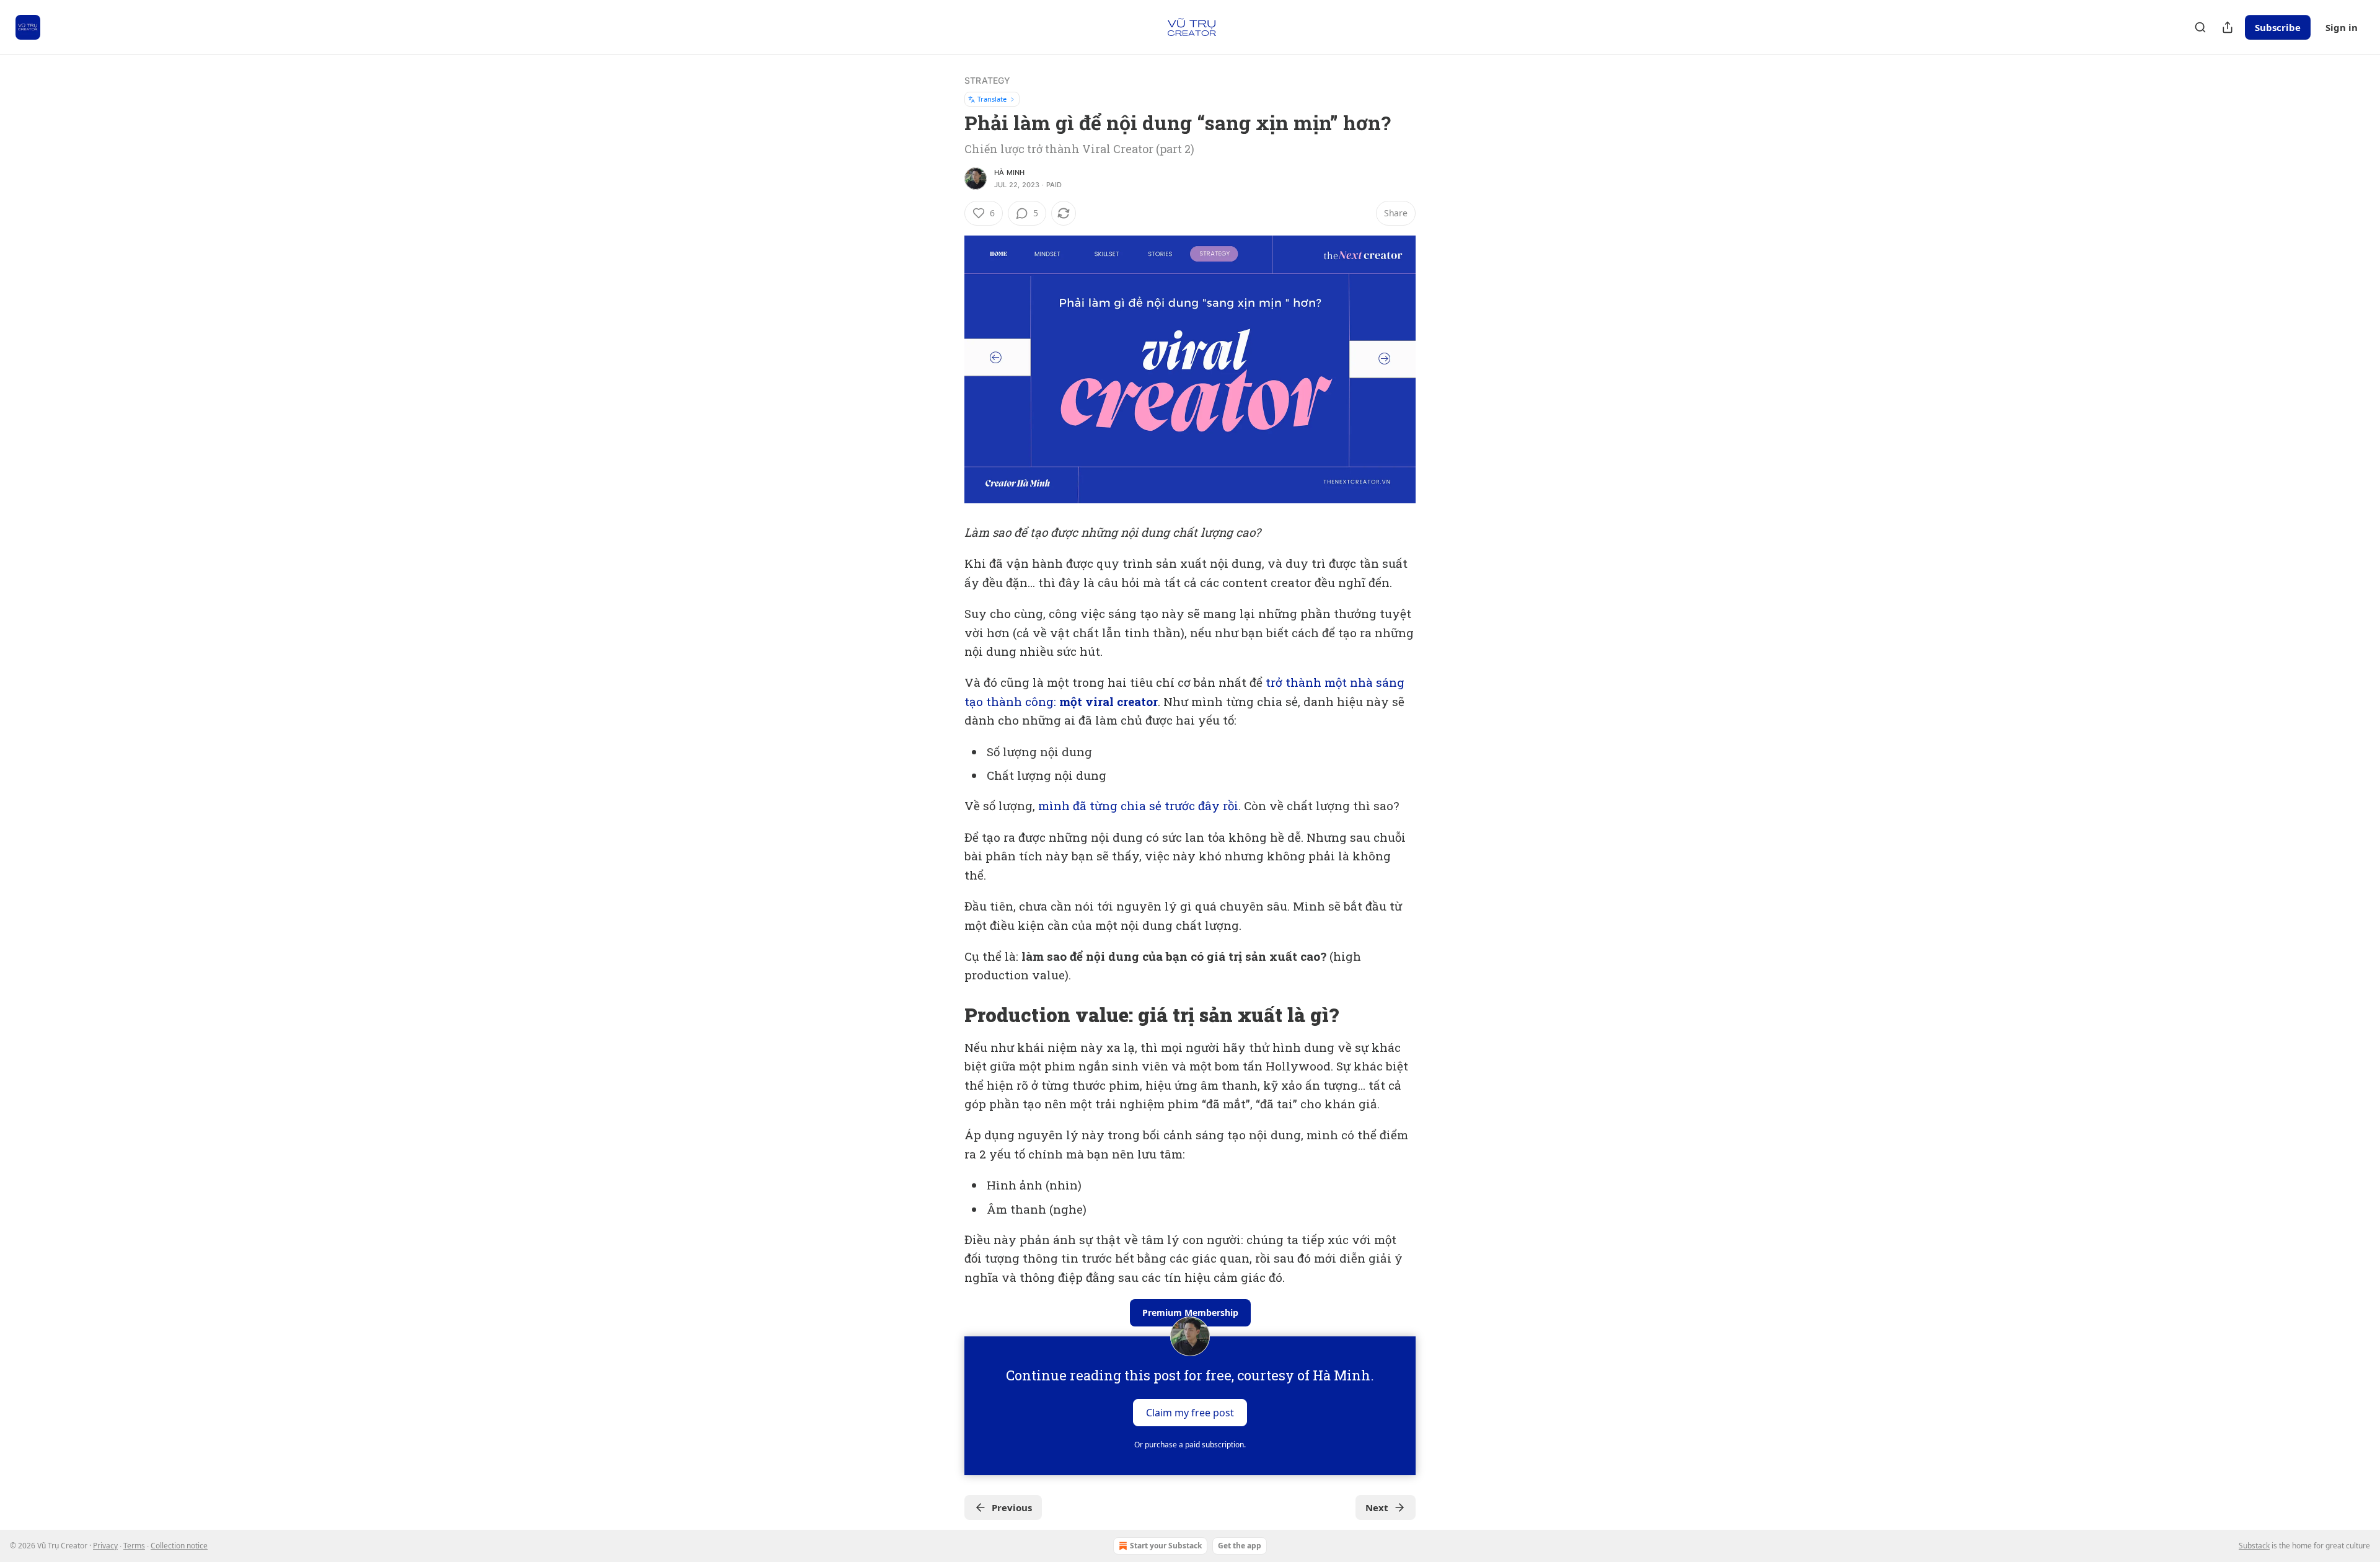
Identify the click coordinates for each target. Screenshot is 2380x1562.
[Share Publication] (2228, 27)
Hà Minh (1009, 172)
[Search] (2200, 27)
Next (1377, 1507)
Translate (992, 99)
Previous (1012, 1507)
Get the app (1240, 1546)
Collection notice (179, 1546)
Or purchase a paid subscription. (1190, 1445)
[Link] (947, 1015)
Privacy (105, 1546)
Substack (2254, 1546)
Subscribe (2278, 27)
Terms (134, 1546)
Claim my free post (1190, 1413)
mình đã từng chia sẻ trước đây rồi (1138, 805)
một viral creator (1108, 701)
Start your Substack (1166, 1546)
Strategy (988, 80)
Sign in (2342, 27)
